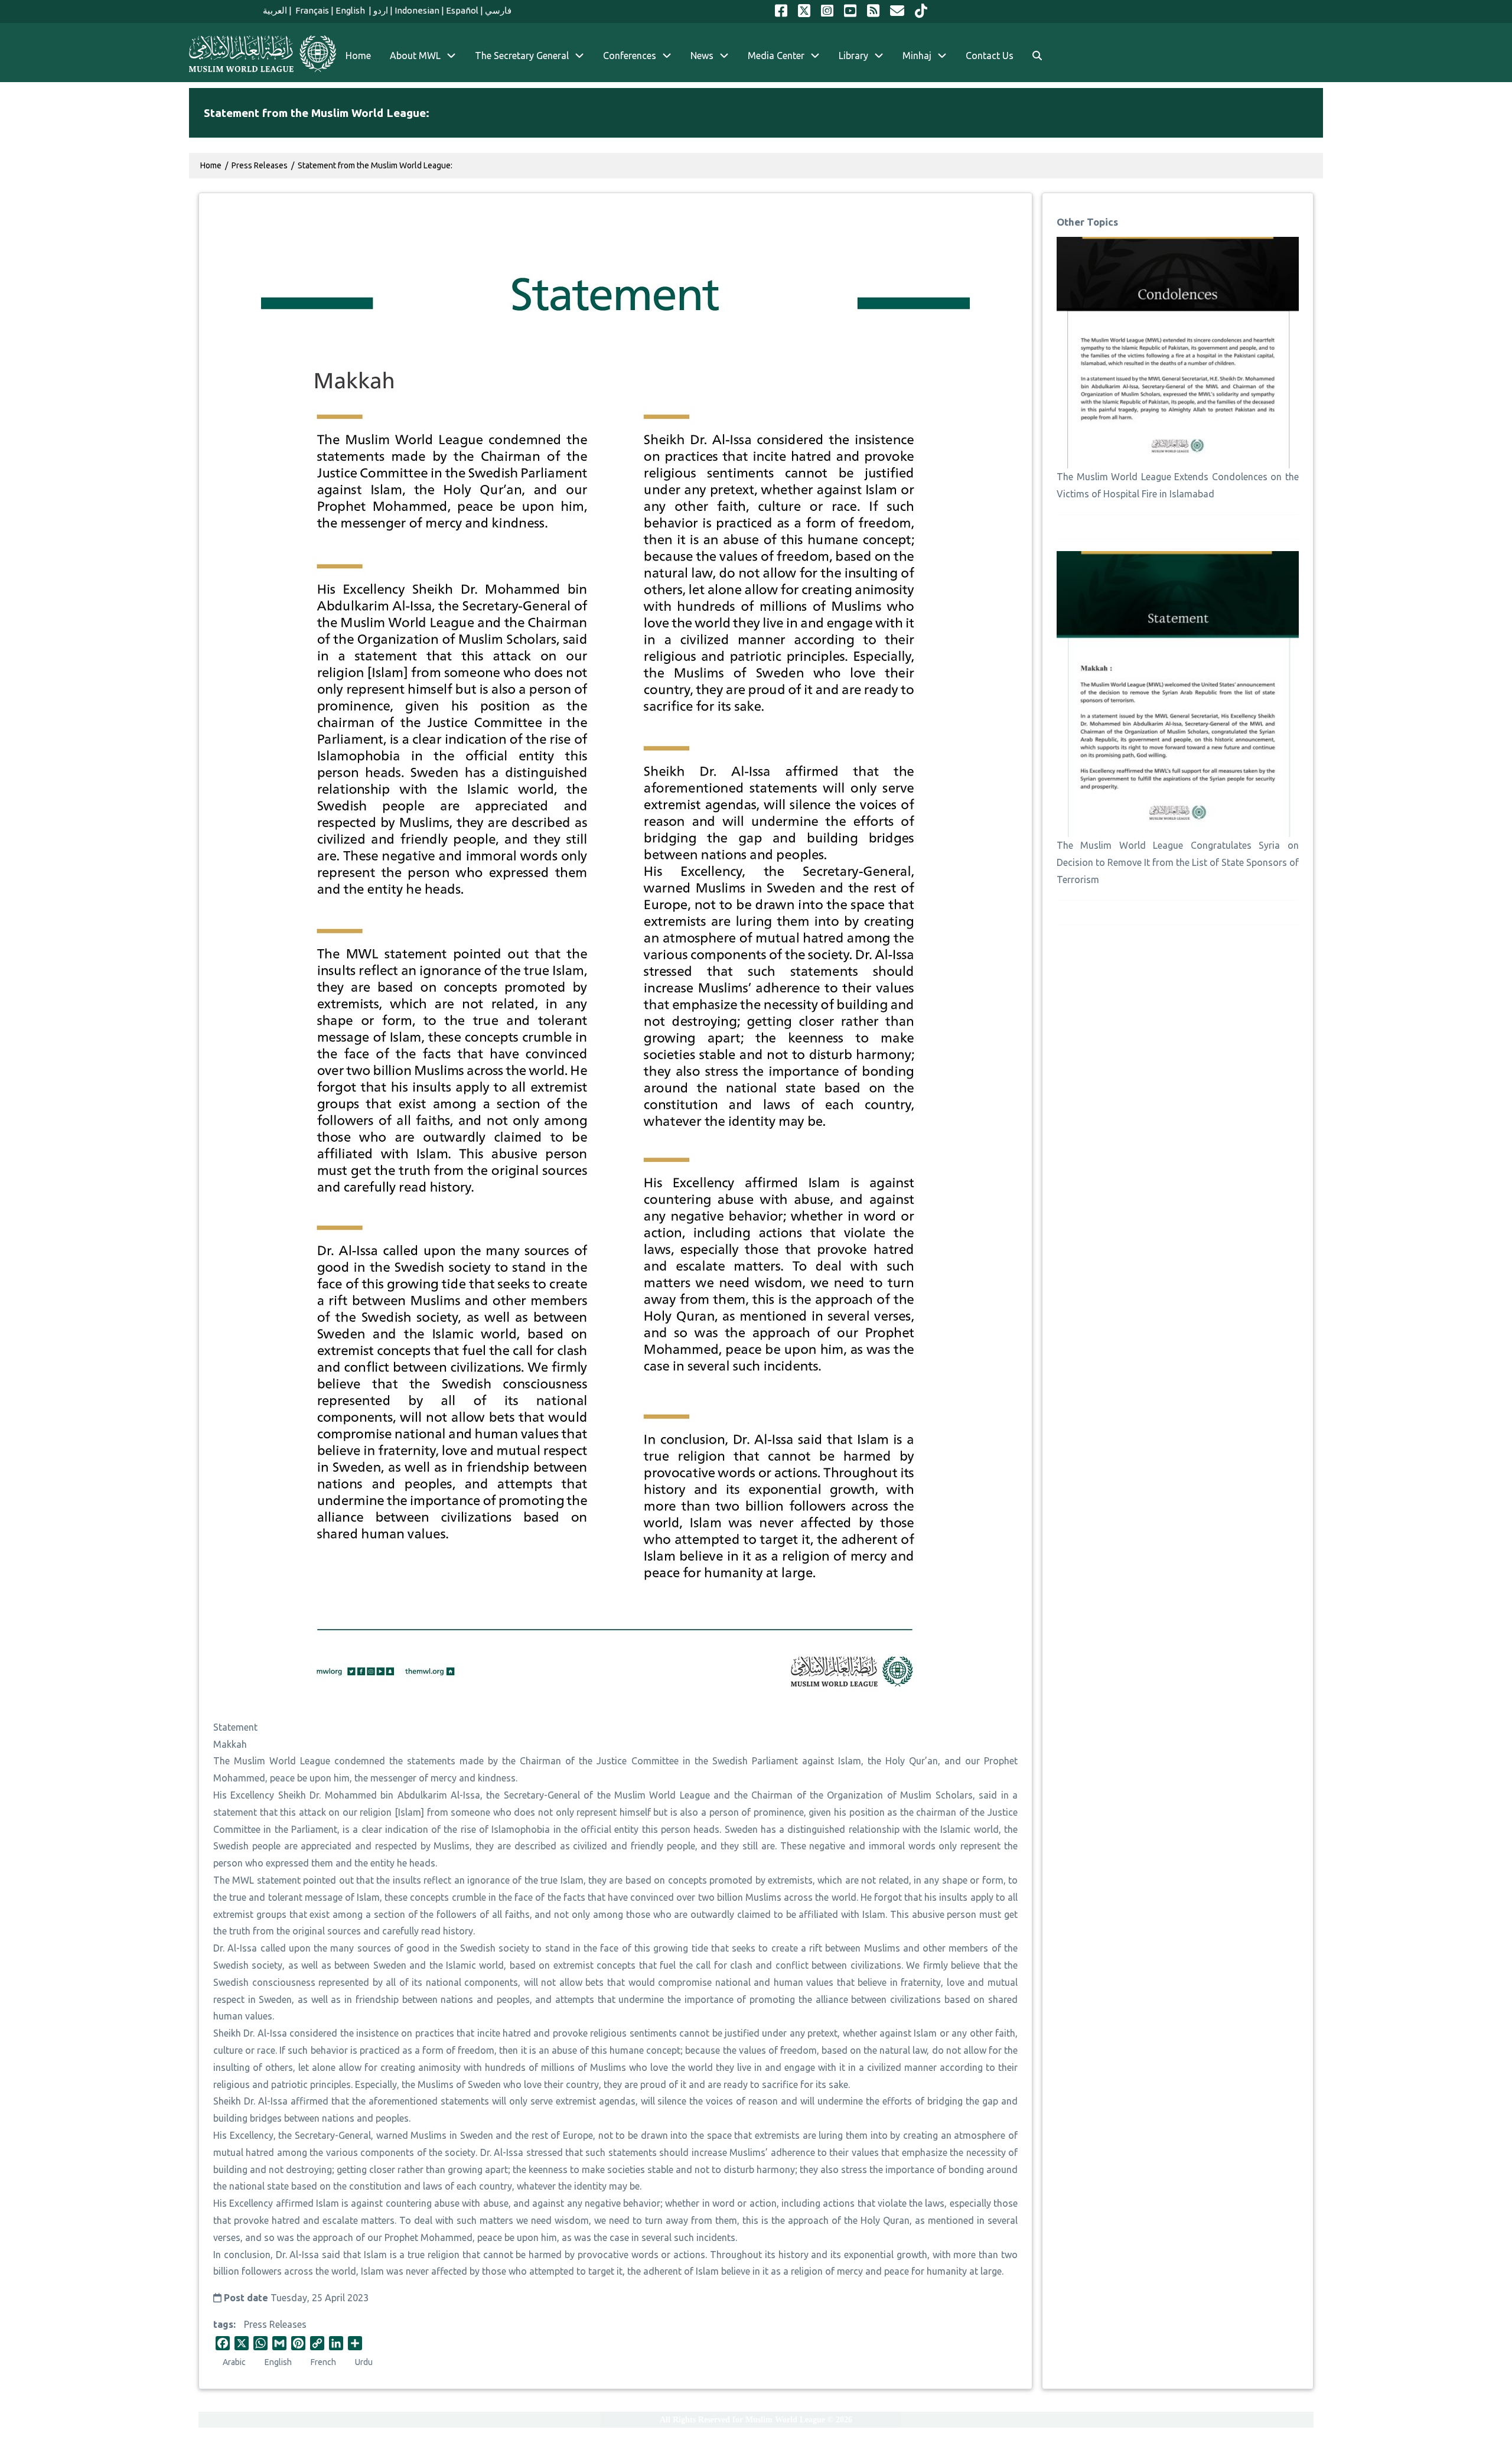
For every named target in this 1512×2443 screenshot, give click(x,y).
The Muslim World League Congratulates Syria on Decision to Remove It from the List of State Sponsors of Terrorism (1178, 862)
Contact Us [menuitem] (990, 56)
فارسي (498, 10)
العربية (275, 10)
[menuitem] (1037, 56)
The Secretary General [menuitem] (522, 56)
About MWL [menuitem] (415, 56)
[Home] (263, 54)
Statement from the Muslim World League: (375, 165)
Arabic (234, 2362)
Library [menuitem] (853, 56)
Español (462, 10)
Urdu (364, 2362)
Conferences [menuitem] (630, 56)
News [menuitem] (702, 56)
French (323, 2362)
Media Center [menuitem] (776, 56)
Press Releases (275, 2324)
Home (211, 165)
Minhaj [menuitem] (917, 56)
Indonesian (417, 10)
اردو (381, 10)
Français (311, 10)
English (351, 10)
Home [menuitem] (358, 56)
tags (223, 2324)
